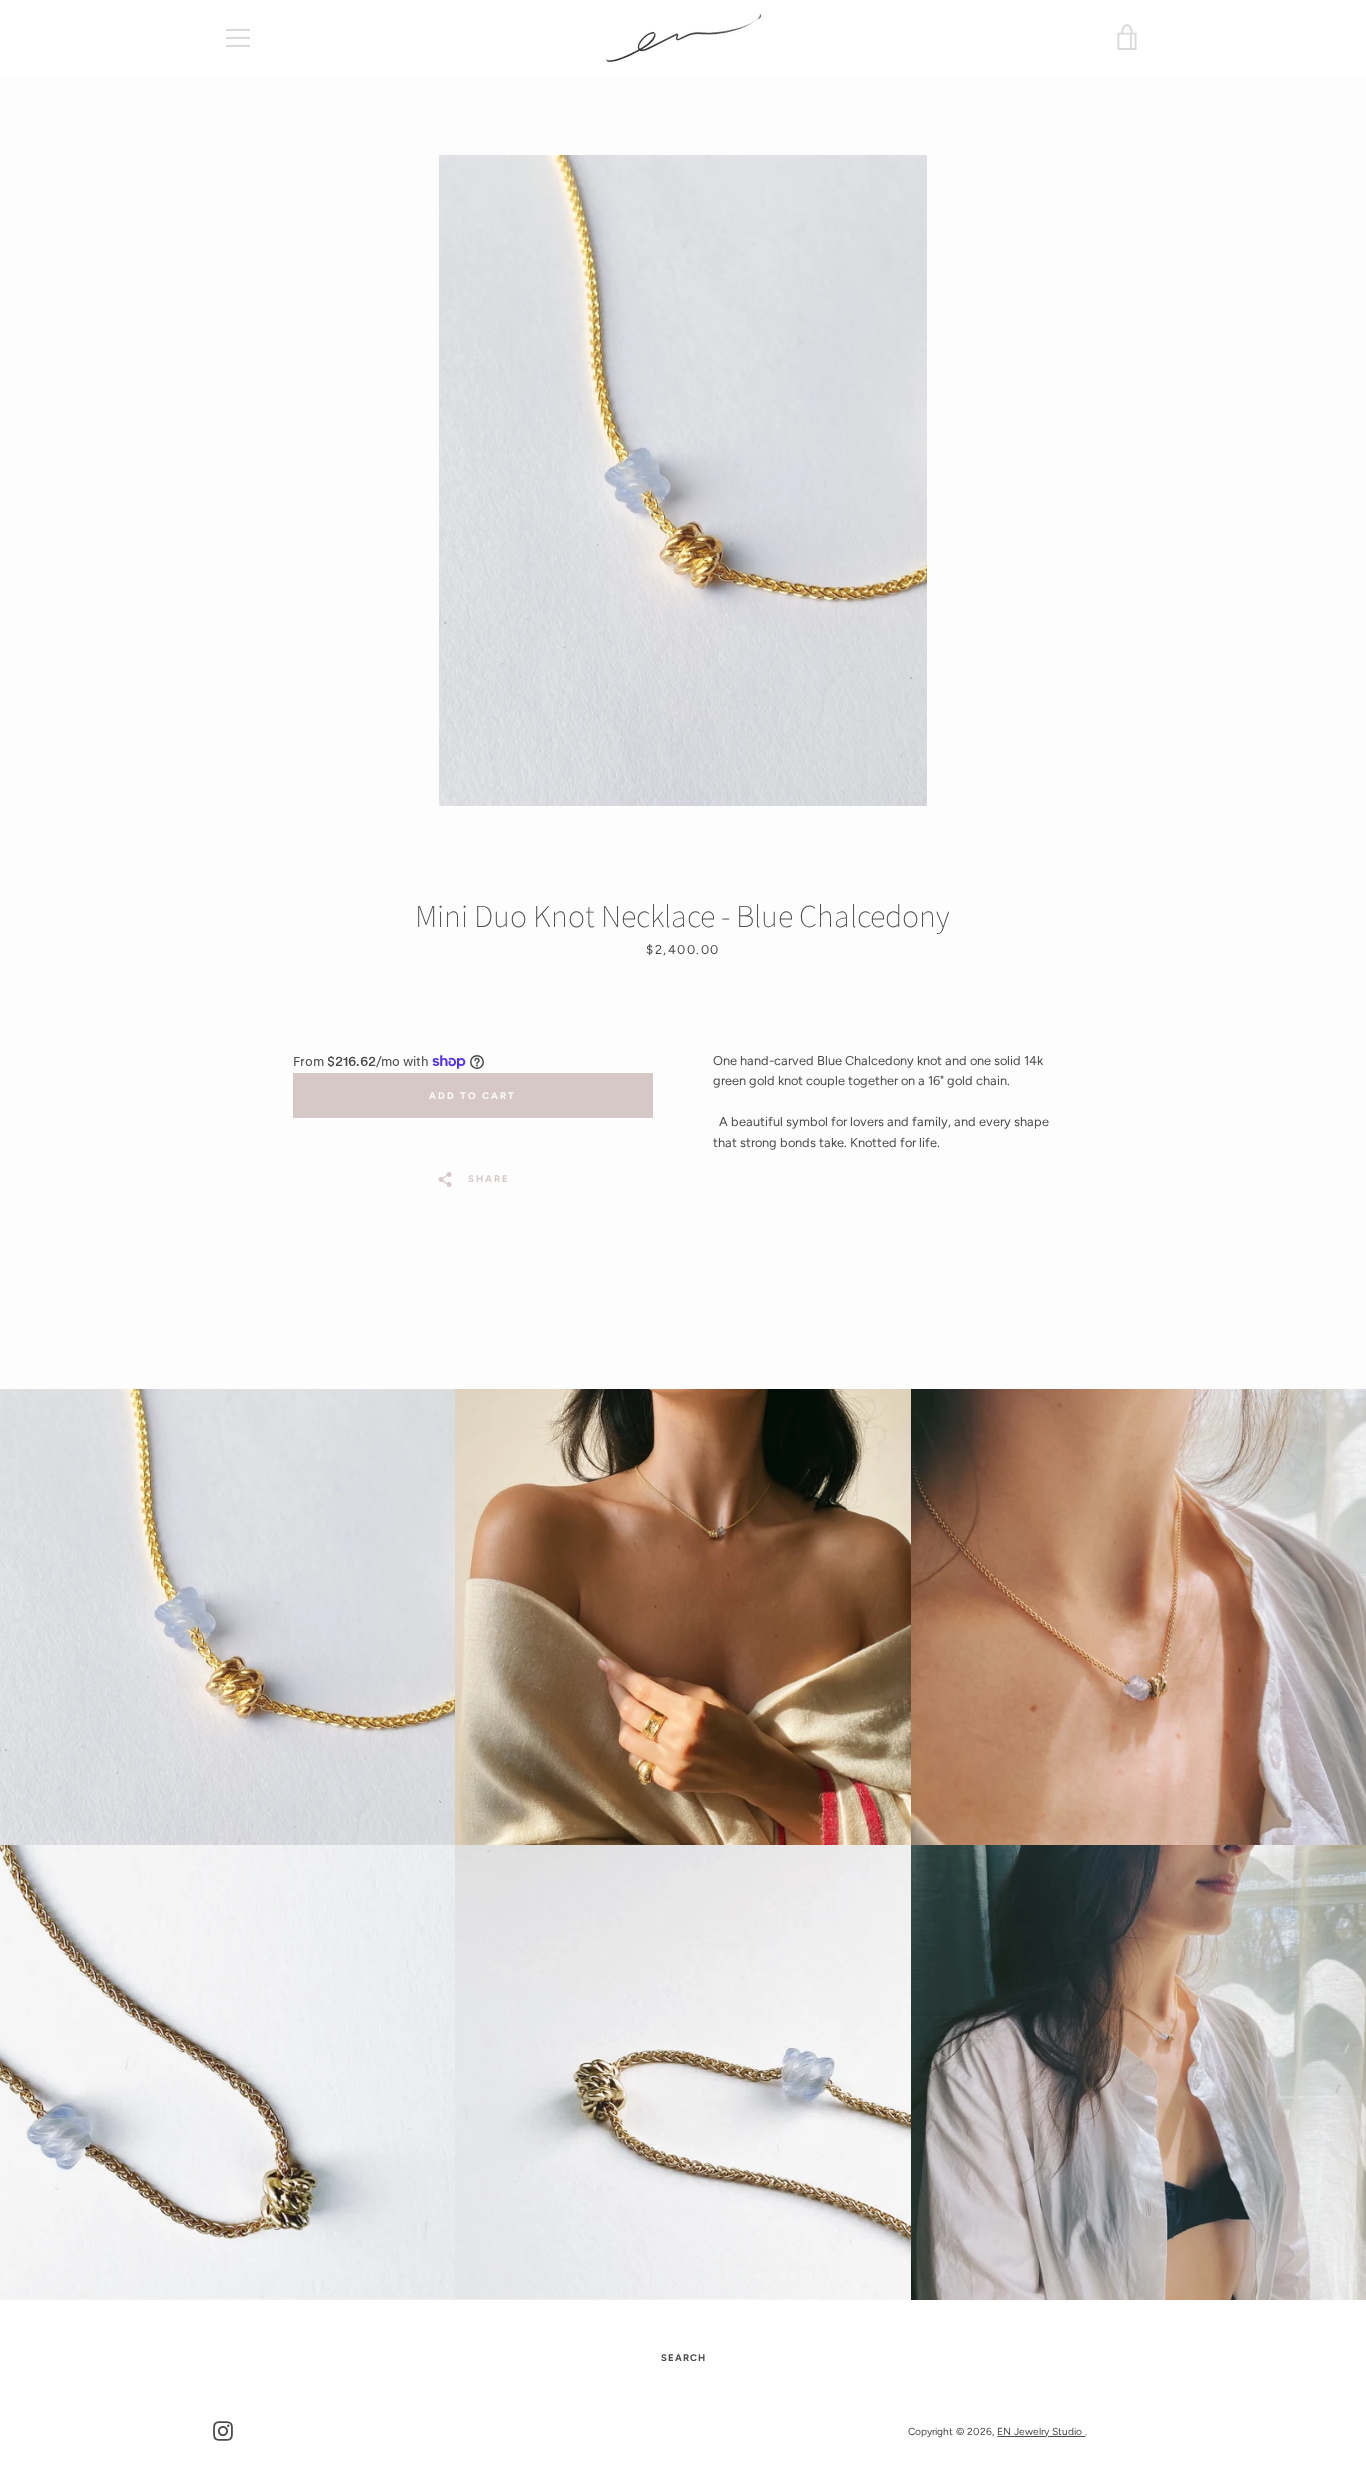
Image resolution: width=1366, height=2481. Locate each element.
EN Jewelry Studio (1041, 2431)
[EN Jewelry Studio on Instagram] (223, 2430)
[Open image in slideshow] (683, 480)
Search (683, 2357)
